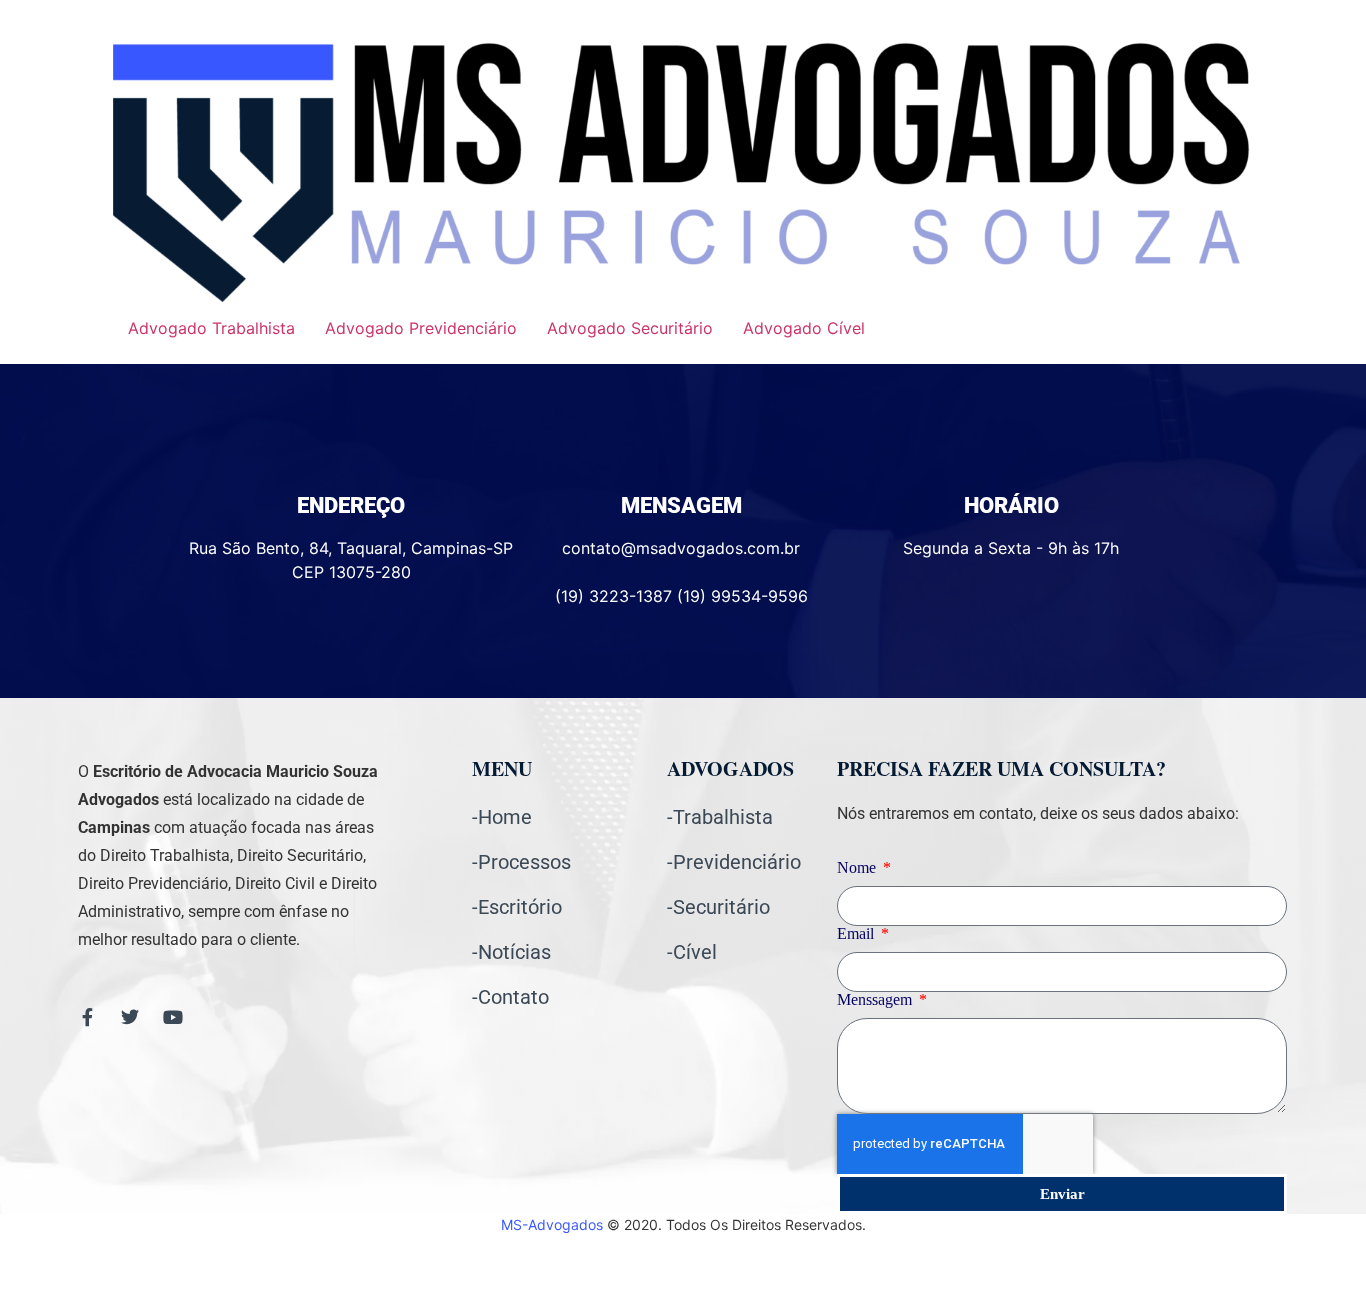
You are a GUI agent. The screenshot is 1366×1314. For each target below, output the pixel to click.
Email (857, 934)
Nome (858, 868)
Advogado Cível (804, 328)
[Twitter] (130, 1017)
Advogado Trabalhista (211, 328)
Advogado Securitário (630, 328)
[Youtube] (173, 1017)
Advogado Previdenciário (421, 328)
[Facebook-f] (87, 1017)
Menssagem (876, 1000)
